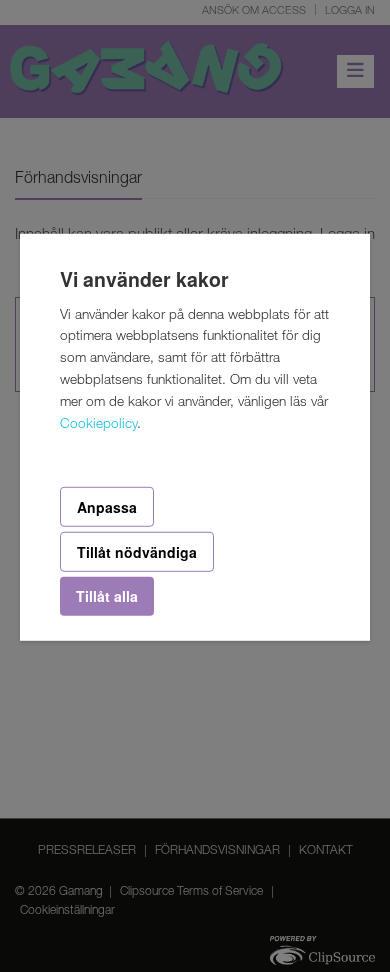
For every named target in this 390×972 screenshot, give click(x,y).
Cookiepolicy (98, 425)
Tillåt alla (107, 596)
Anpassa (107, 506)
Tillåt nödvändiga (137, 552)
